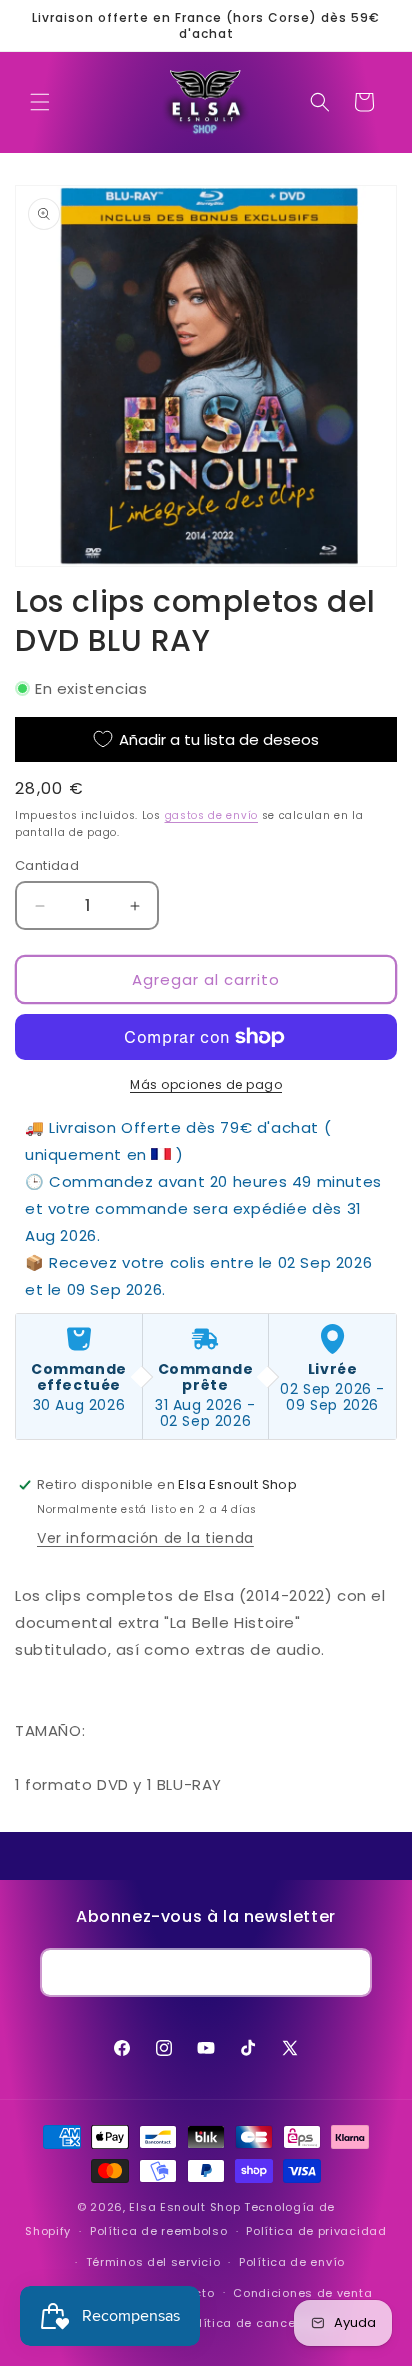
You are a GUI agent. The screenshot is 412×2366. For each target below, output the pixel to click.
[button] (40, 102)
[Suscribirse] (348, 1972)
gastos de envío (212, 815)
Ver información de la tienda (145, 1538)
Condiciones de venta (302, 2293)
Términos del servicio (153, 2262)
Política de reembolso (159, 2231)
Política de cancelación (260, 2323)
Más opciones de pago (206, 1084)
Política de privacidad (316, 2231)
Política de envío (292, 2262)
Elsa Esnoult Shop (184, 2207)
